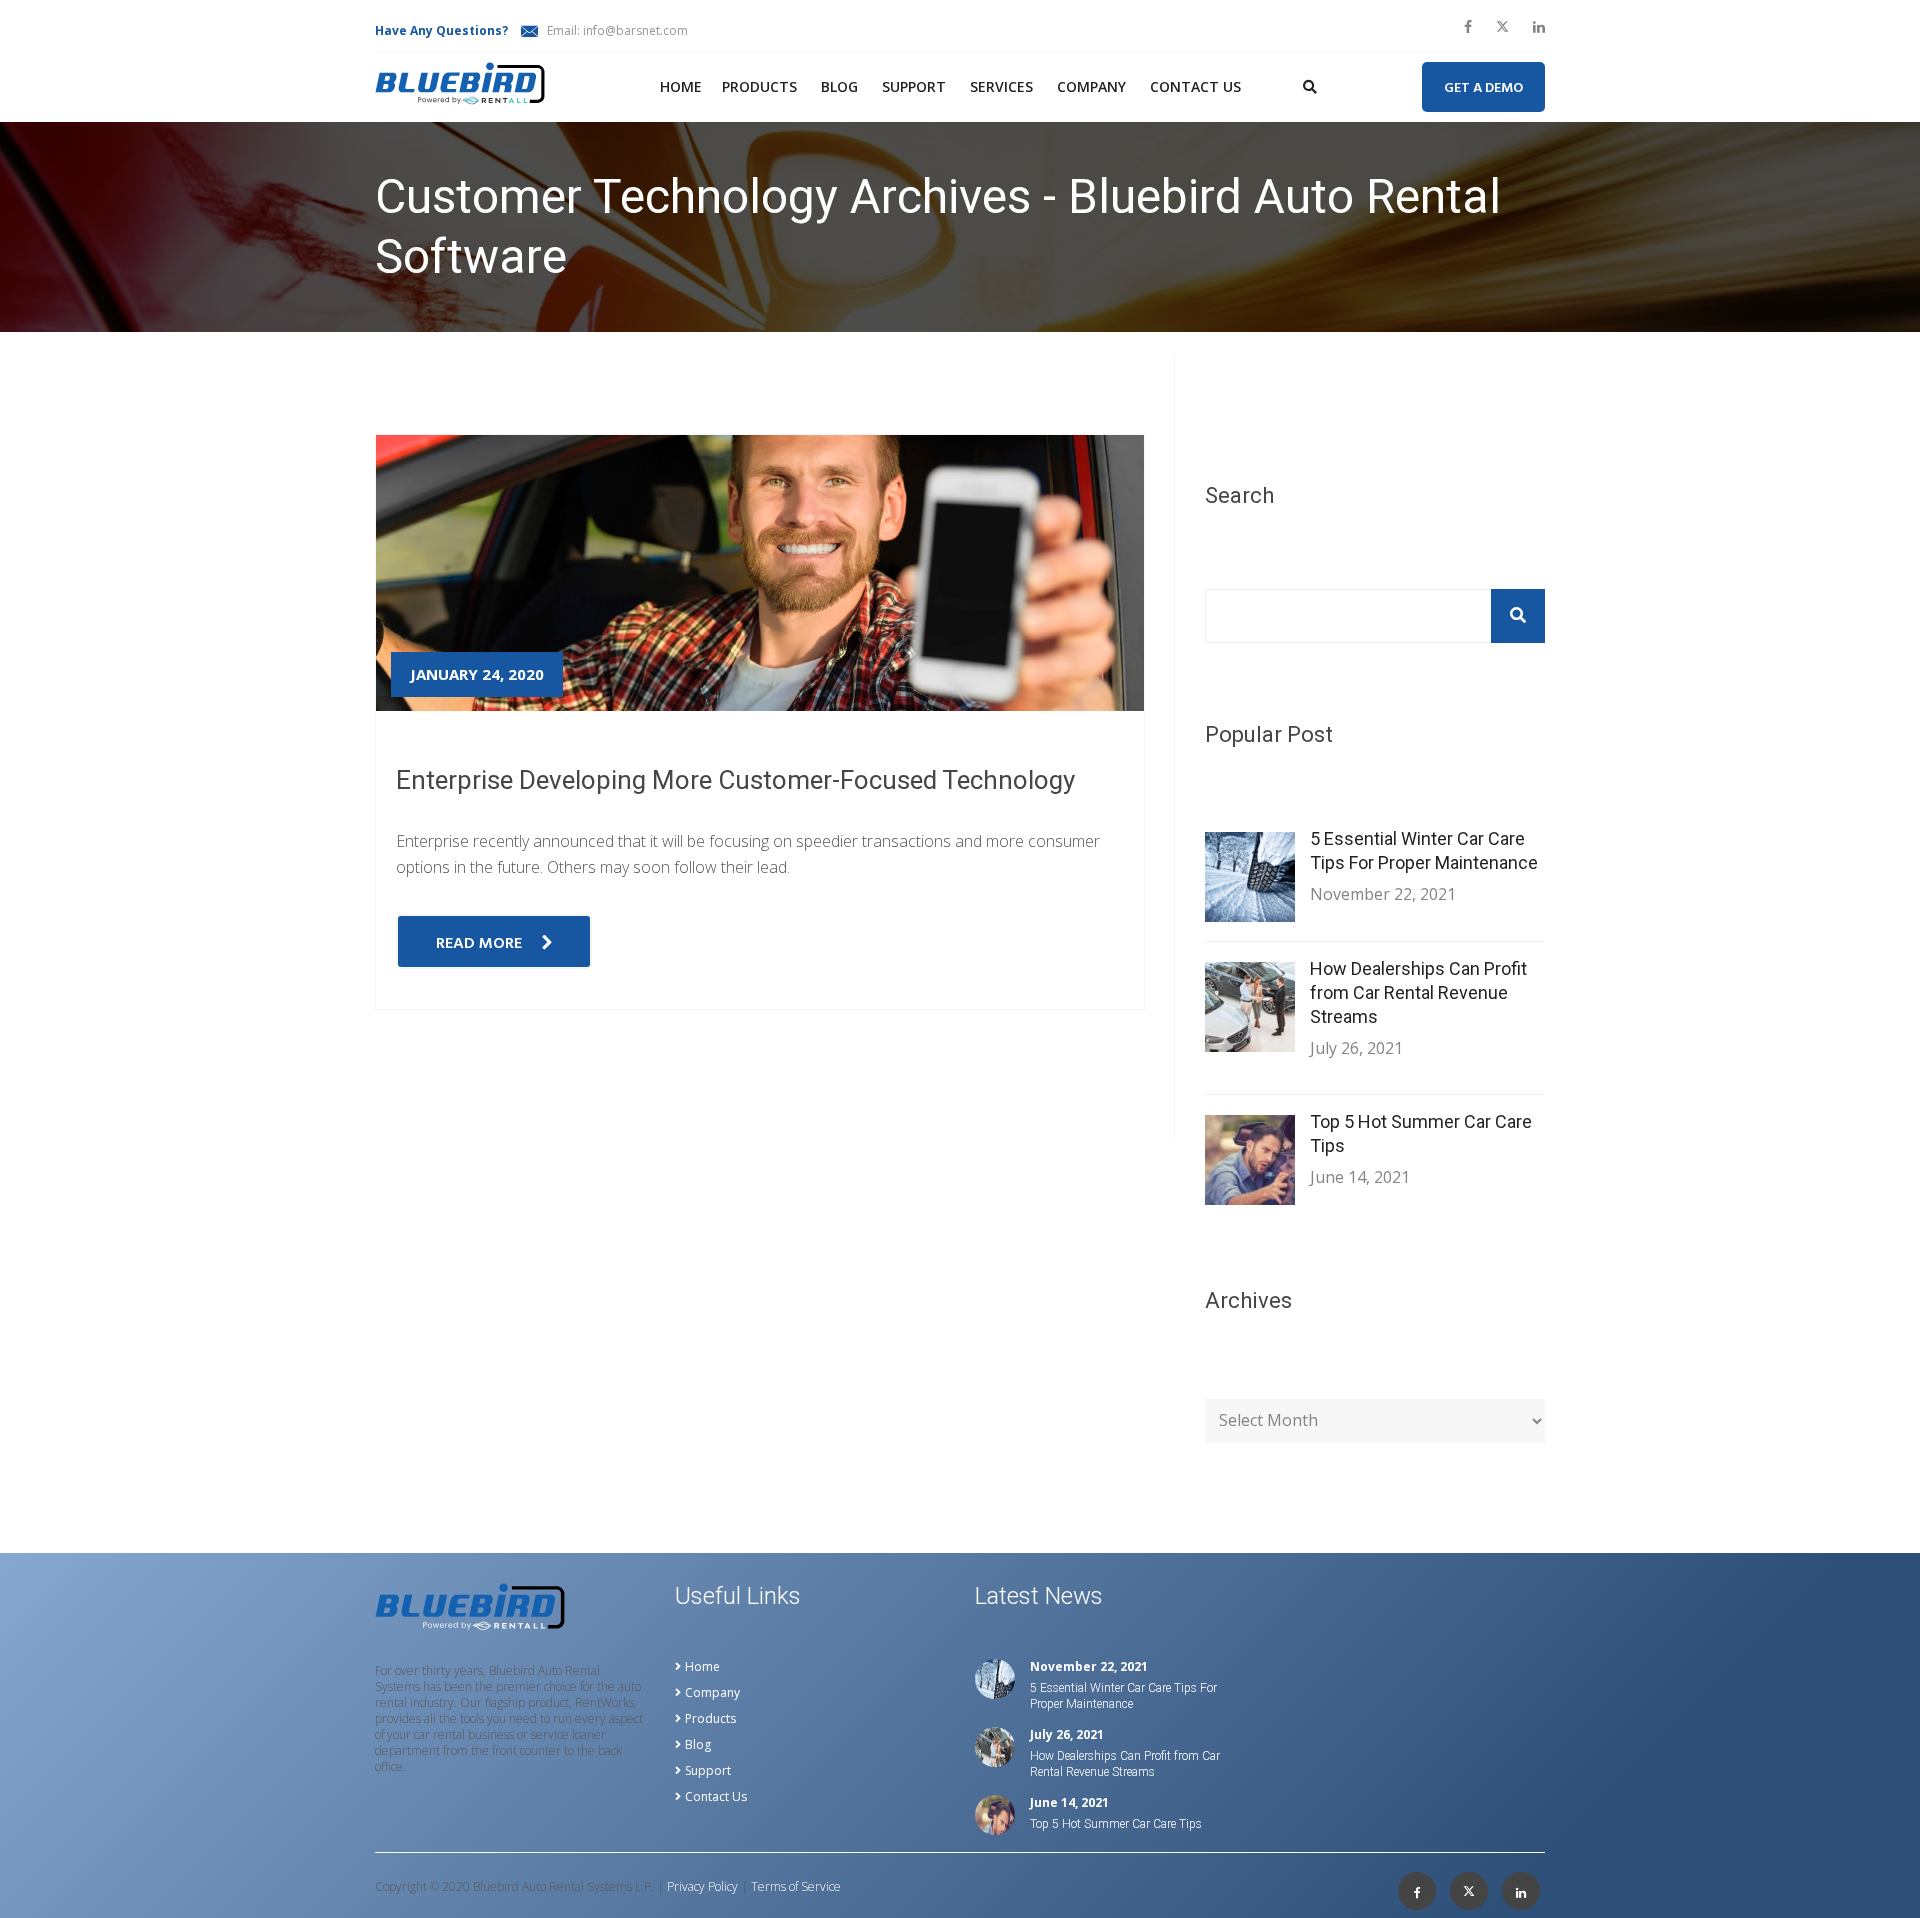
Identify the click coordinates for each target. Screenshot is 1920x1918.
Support (914, 86)
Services (1001, 86)
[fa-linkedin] (1539, 27)
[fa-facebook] (1468, 27)
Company (1091, 86)
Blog (839, 86)
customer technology (547, 343)
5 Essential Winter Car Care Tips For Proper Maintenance (1424, 850)
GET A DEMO (1483, 88)
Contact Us (1195, 86)
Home (681, 86)
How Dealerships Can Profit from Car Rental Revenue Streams (1418, 992)
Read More (479, 944)
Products (759, 86)
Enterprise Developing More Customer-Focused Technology (735, 780)
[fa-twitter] (1502, 27)
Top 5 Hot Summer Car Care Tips (1421, 1133)
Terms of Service (796, 1887)
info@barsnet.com (635, 30)
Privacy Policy (702, 1887)
